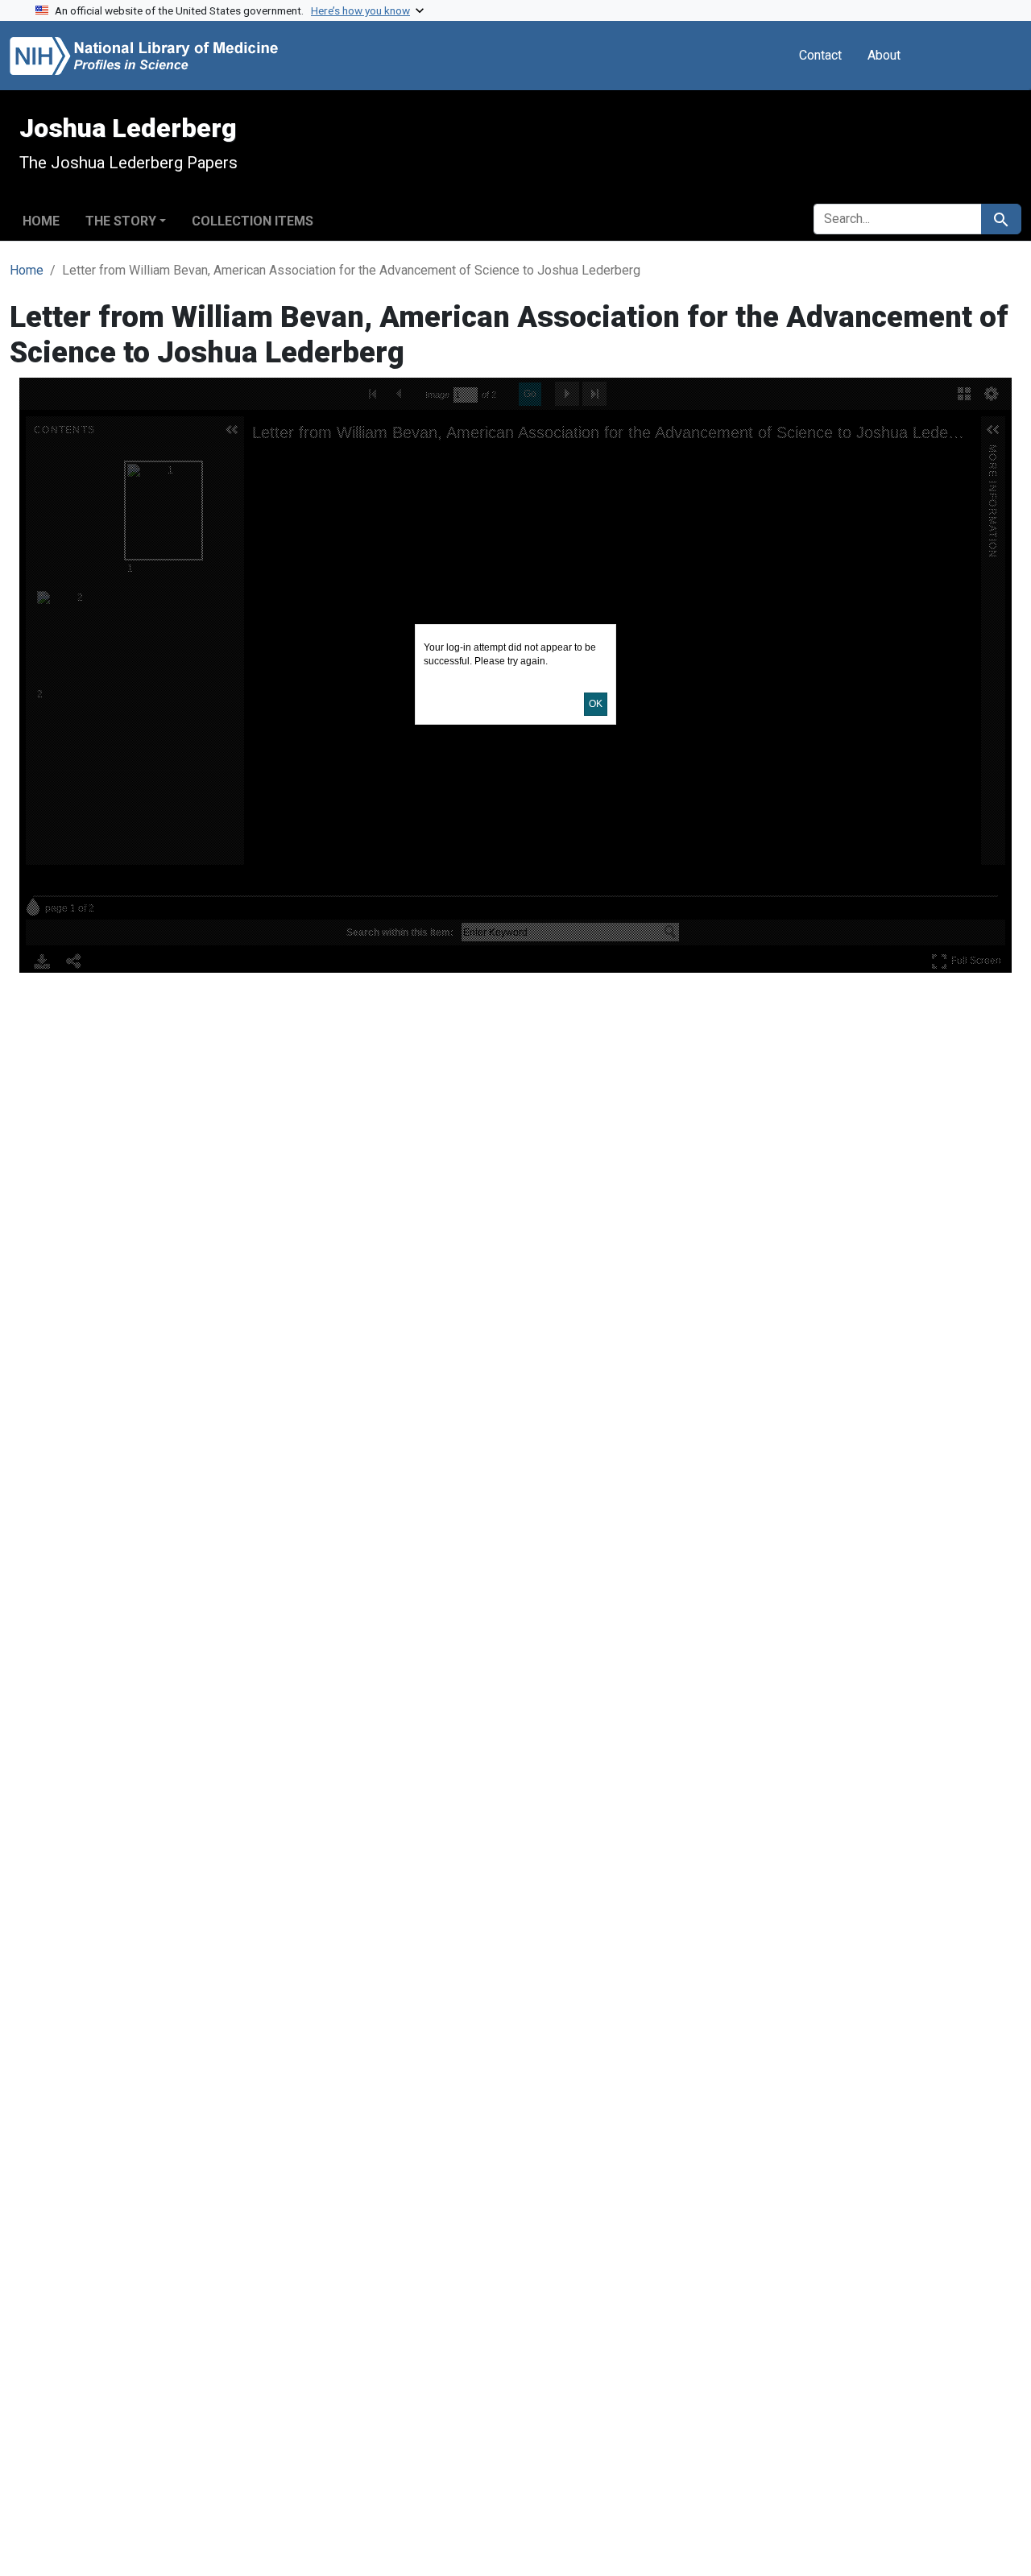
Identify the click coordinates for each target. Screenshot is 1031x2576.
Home (41, 221)
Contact (820, 55)
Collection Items (253, 221)
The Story (121, 221)
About (884, 55)
